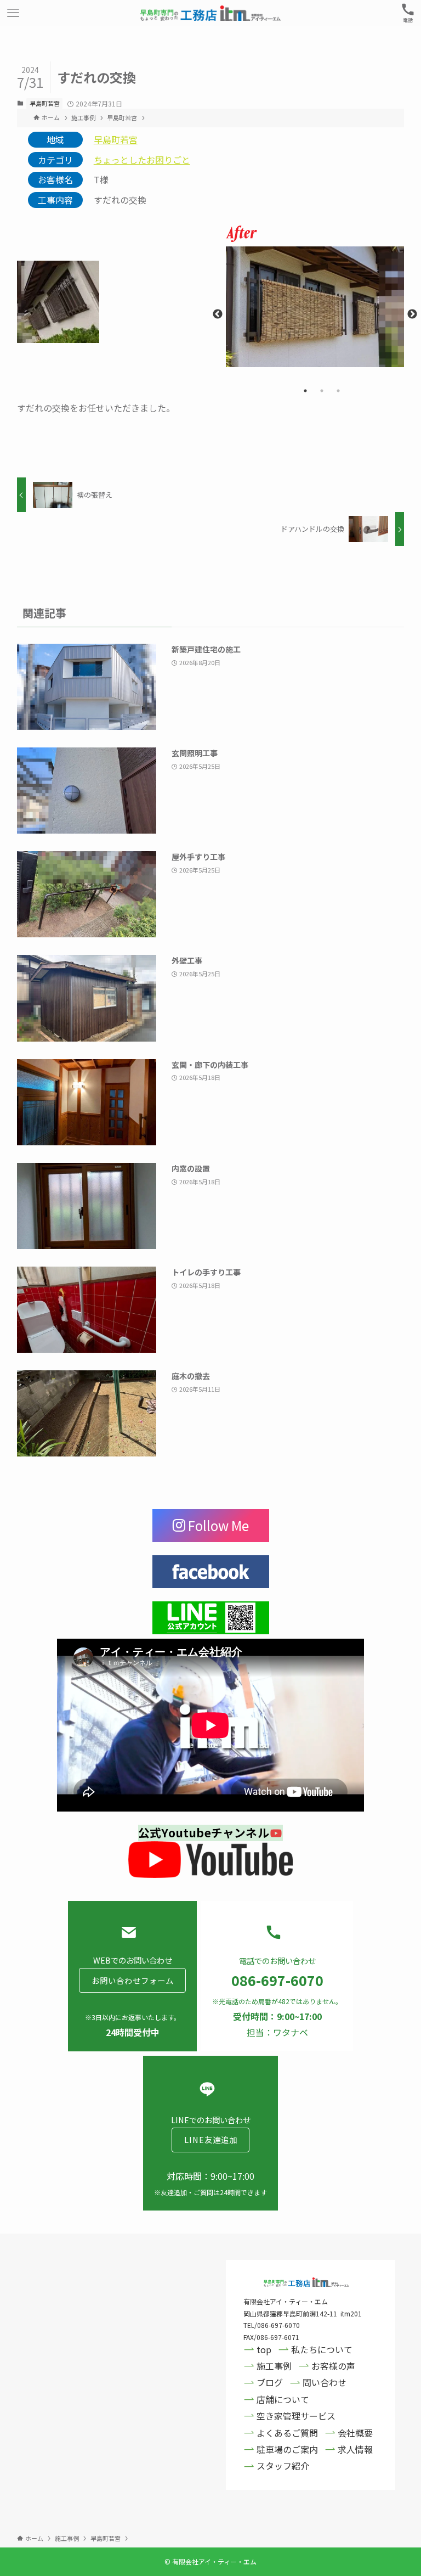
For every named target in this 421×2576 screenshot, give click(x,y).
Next (412, 314)
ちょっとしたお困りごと (142, 160)
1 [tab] (305, 391)
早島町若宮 (45, 103)
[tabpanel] (315, 307)
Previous (218, 314)
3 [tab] (338, 391)
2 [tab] (322, 391)
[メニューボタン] (13, 13)
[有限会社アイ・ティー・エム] (210, 13)
